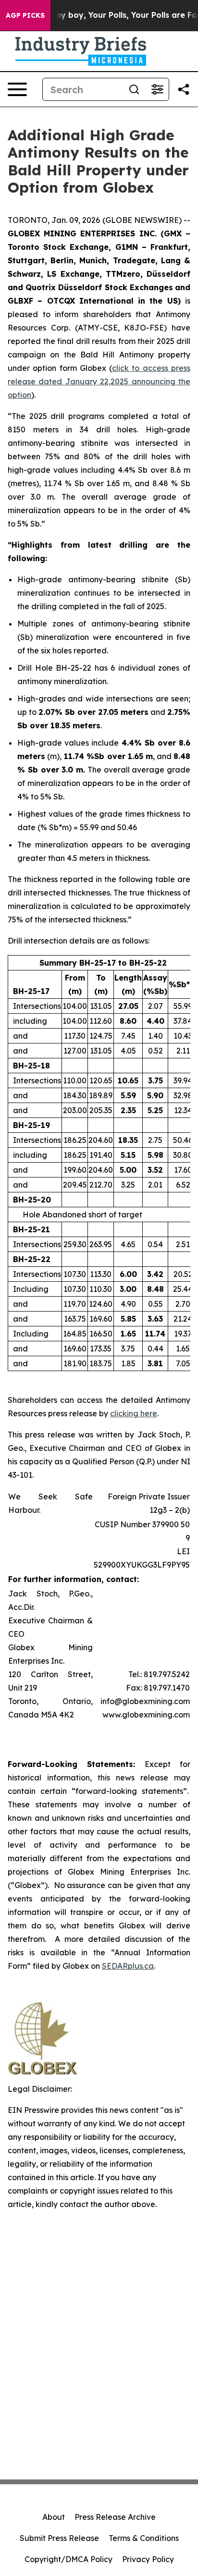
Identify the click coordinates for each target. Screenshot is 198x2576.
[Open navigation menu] (17, 89)
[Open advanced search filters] (157, 89)
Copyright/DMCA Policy (68, 2559)
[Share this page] (184, 89)
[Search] (134, 89)
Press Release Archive (115, 2517)
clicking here (134, 1413)
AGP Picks (25, 15)
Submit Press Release (59, 2538)
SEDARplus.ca (128, 1966)
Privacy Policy (148, 2559)
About (54, 2517)
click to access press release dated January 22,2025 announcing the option (99, 381)
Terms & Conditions (144, 2538)
